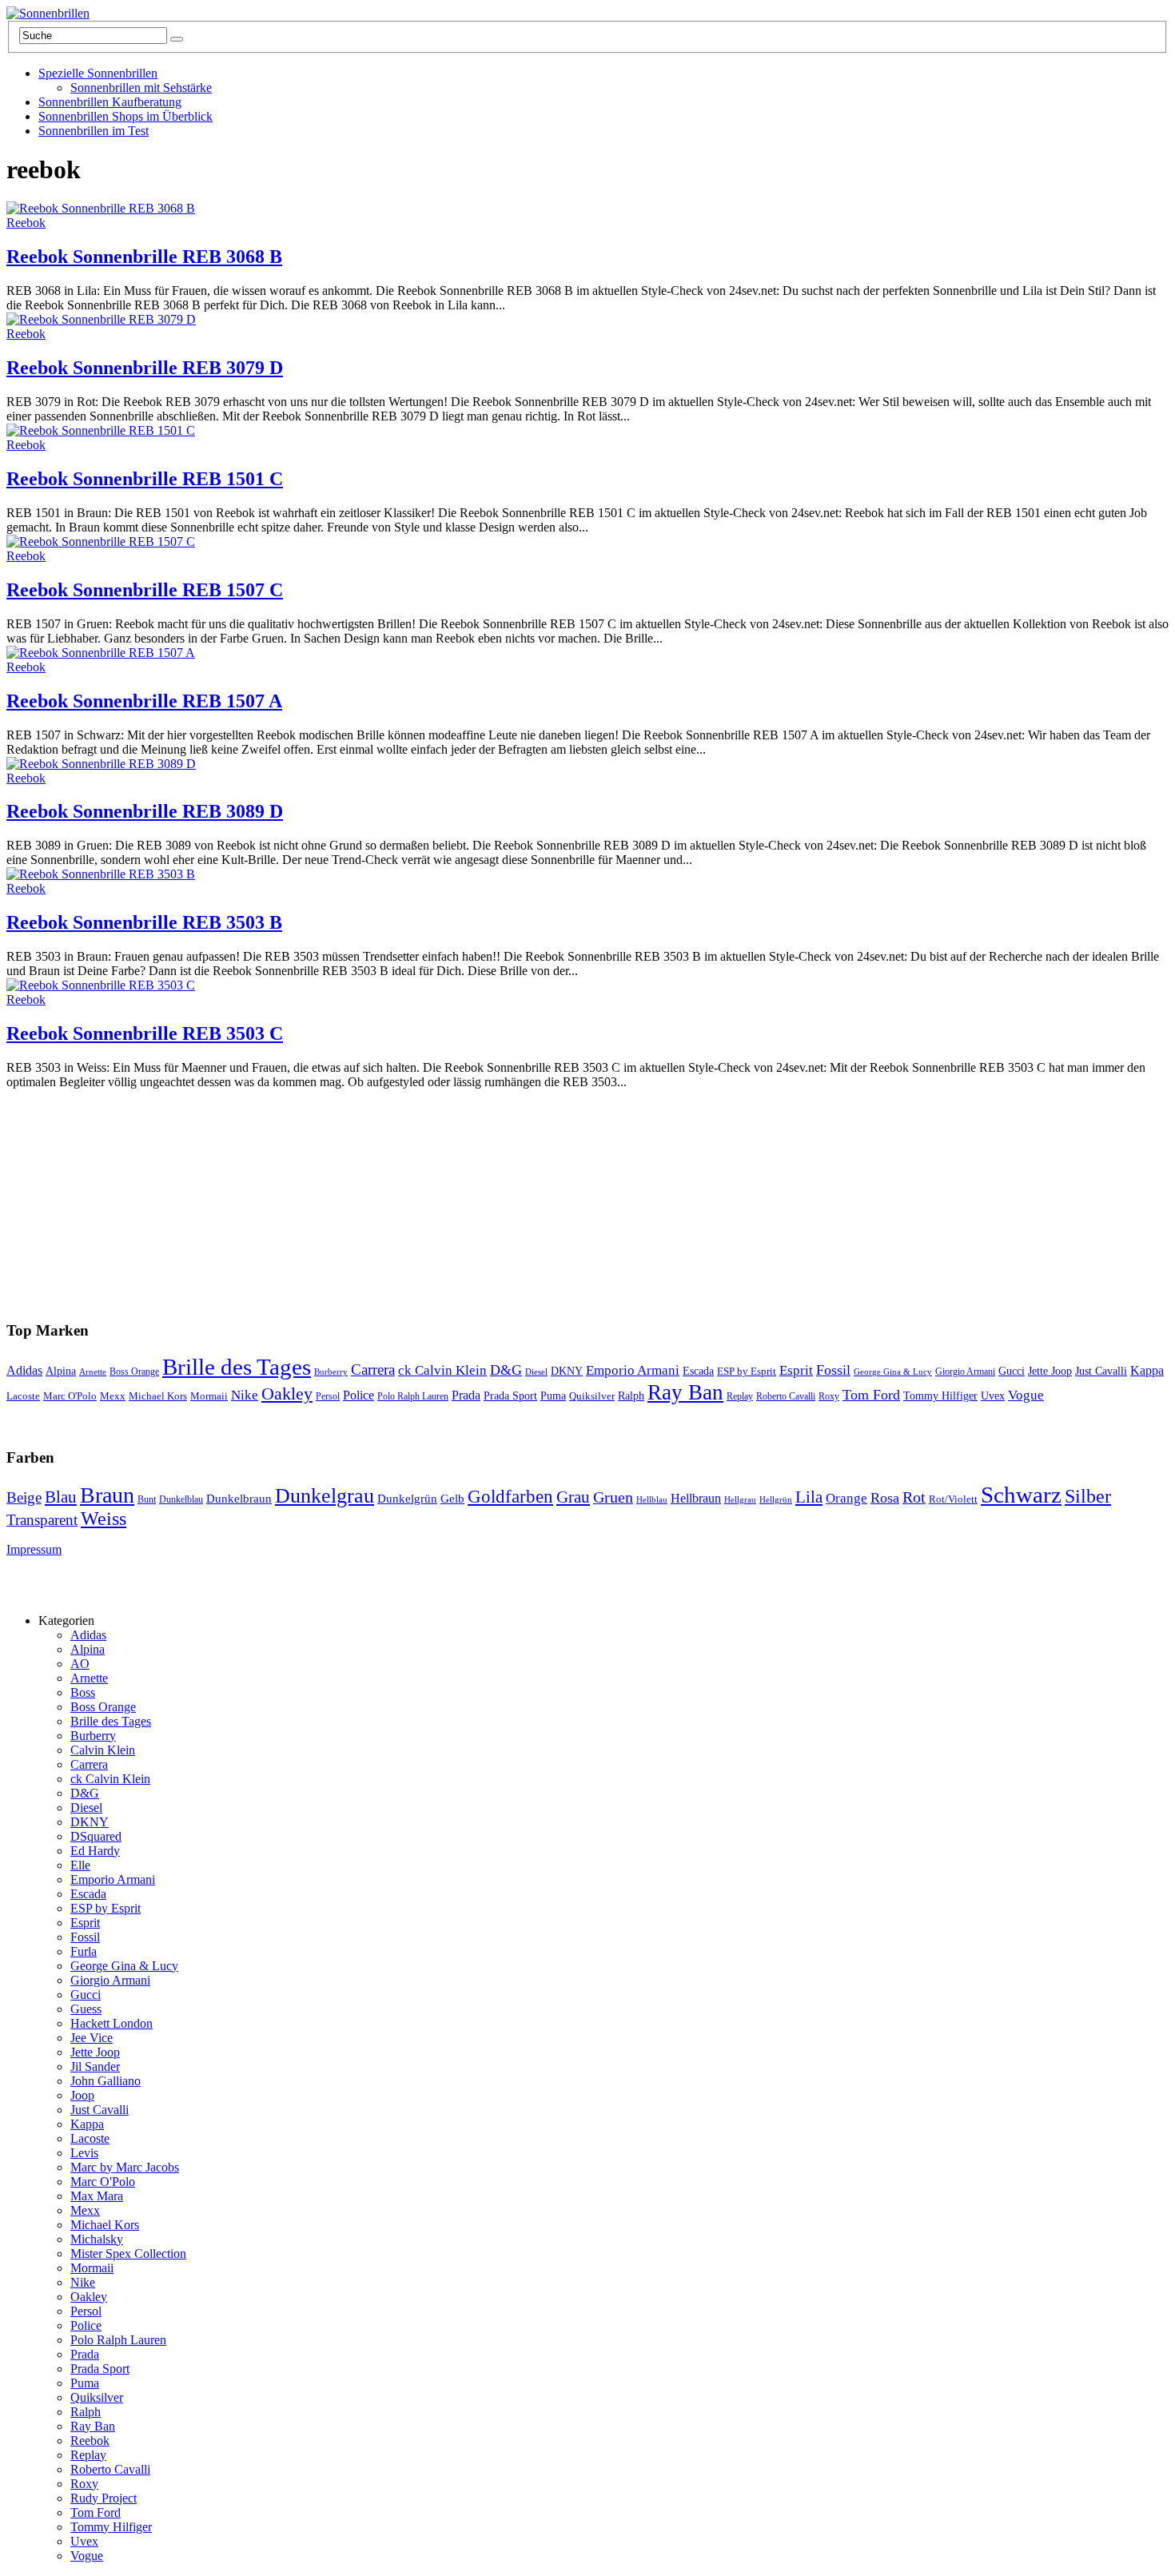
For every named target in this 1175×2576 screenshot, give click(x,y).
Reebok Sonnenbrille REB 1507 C (145, 590)
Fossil (833, 1370)
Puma (553, 1396)
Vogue (1026, 1395)
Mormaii (209, 1396)
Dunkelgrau (325, 1496)
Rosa (885, 1498)
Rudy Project (104, 2498)
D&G (506, 1370)
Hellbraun (696, 1498)
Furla (84, 1951)
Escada (698, 1371)
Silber (1088, 1496)
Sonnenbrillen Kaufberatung (110, 102)
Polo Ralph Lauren (413, 1397)
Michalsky (97, 2239)
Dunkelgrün (407, 1499)
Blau (61, 1497)
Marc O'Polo (70, 1396)
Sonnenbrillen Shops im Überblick (125, 116)
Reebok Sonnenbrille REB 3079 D (145, 368)
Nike (245, 1395)
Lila (809, 1497)
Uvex (993, 1395)
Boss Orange (134, 1372)
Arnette (93, 1372)
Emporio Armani (633, 1370)
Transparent (42, 1520)
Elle (80, 1865)
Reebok (26, 223)
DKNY (567, 1371)
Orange (846, 1498)
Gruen (613, 1497)
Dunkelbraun (239, 1499)
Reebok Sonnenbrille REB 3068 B (144, 257)
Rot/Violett (953, 1499)
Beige (24, 1497)
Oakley (287, 1394)
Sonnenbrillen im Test (94, 131)
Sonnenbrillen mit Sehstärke (141, 88)
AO (80, 1664)
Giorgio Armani (965, 1372)
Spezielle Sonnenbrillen (98, 73)
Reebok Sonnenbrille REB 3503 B (144, 922)
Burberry (331, 1372)
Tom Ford (871, 1395)
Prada (466, 1395)
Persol (328, 1397)
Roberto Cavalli (786, 1397)
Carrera (373, 1370)
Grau (573, 1497)
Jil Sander (95, 2066)
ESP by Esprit (747, 1372)
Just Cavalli (1101, 1371)
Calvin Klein (103, 1750)
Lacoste (23, 1396)
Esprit (796, 1370)
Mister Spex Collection (128, 2254)
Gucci (1012, 1371)
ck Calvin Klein (442, 1370)
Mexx (113, 1396)
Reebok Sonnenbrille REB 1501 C (145, 479)
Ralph (631, 1396)
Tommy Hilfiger (940, 1396)
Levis (84, 2153)
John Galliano (106, 2081)
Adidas (24, 1370)
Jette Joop (1050, 1371)
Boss (83, 1692)
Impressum (34, 1549)
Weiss (104, 1519)
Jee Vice (92, 2038)
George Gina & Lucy (893, 1372)
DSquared (96, 1836)
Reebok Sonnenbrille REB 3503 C (145, 1033)
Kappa (1147, 1370)
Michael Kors (158, 1396)
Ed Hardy (95, 1851)
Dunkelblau (181, 1499)
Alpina (61, 1371)
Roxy (829, 1396)
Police (358, 1395)
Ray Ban (685, 1392)
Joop (82, 2095)
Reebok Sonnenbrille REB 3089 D (145, 811)
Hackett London (112, 2023)
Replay (740, 1396)
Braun (107, 1495)
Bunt (147, 1499)
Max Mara (97, 2196)
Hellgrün (776, 1500)
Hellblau (652, 1500)
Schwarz (1021, 1495)
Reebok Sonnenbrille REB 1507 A (144, 701)
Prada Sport (510, 1396)
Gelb (452, 1499)
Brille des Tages (237, 1367)
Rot (914, 1497)
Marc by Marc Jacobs (125, 2167)
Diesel (536, 1372)
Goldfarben (510, 1497)
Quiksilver (592, 1396)
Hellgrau (740, 1500)
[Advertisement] (369, 1189)
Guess (86, 2009)
